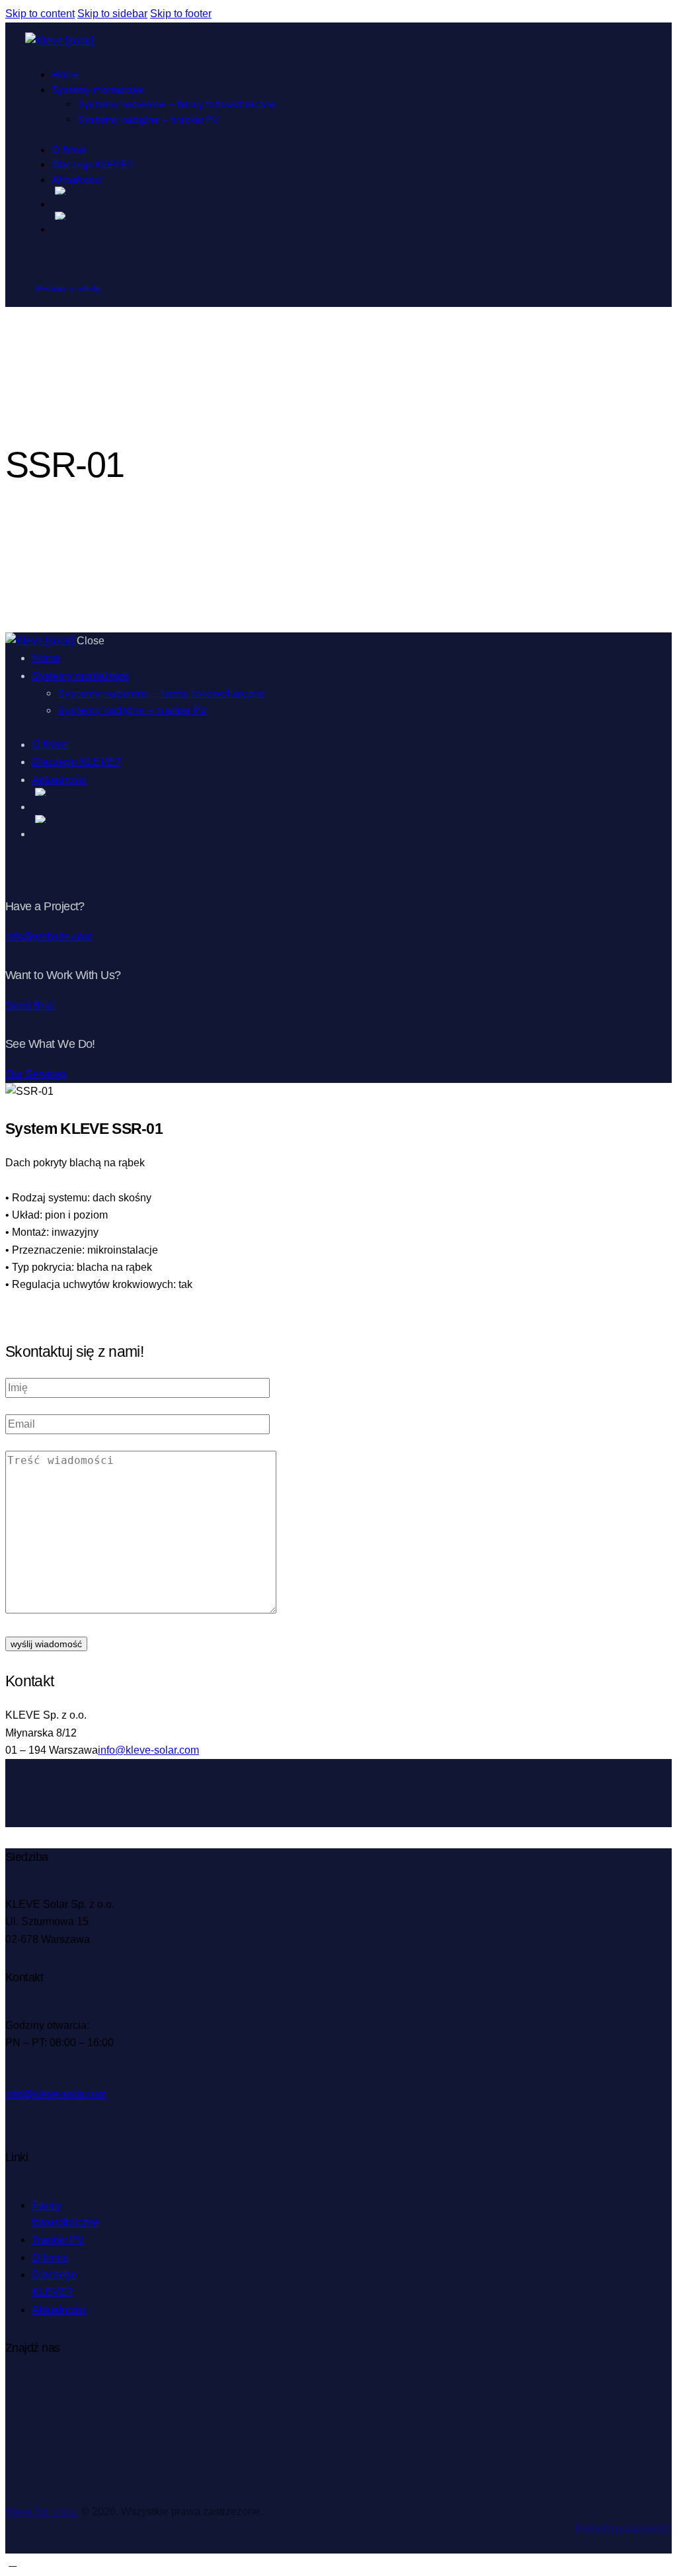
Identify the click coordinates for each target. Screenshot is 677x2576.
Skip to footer (181, 14)
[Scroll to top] (13, 2562)
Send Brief (30, 1005)
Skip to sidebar (112, 14)
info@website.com (49, 936)
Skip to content (40, 14)
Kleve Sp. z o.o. (42, 2512)
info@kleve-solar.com (148, 1750)
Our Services (36, 1074)
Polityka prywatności (623, 2529)
